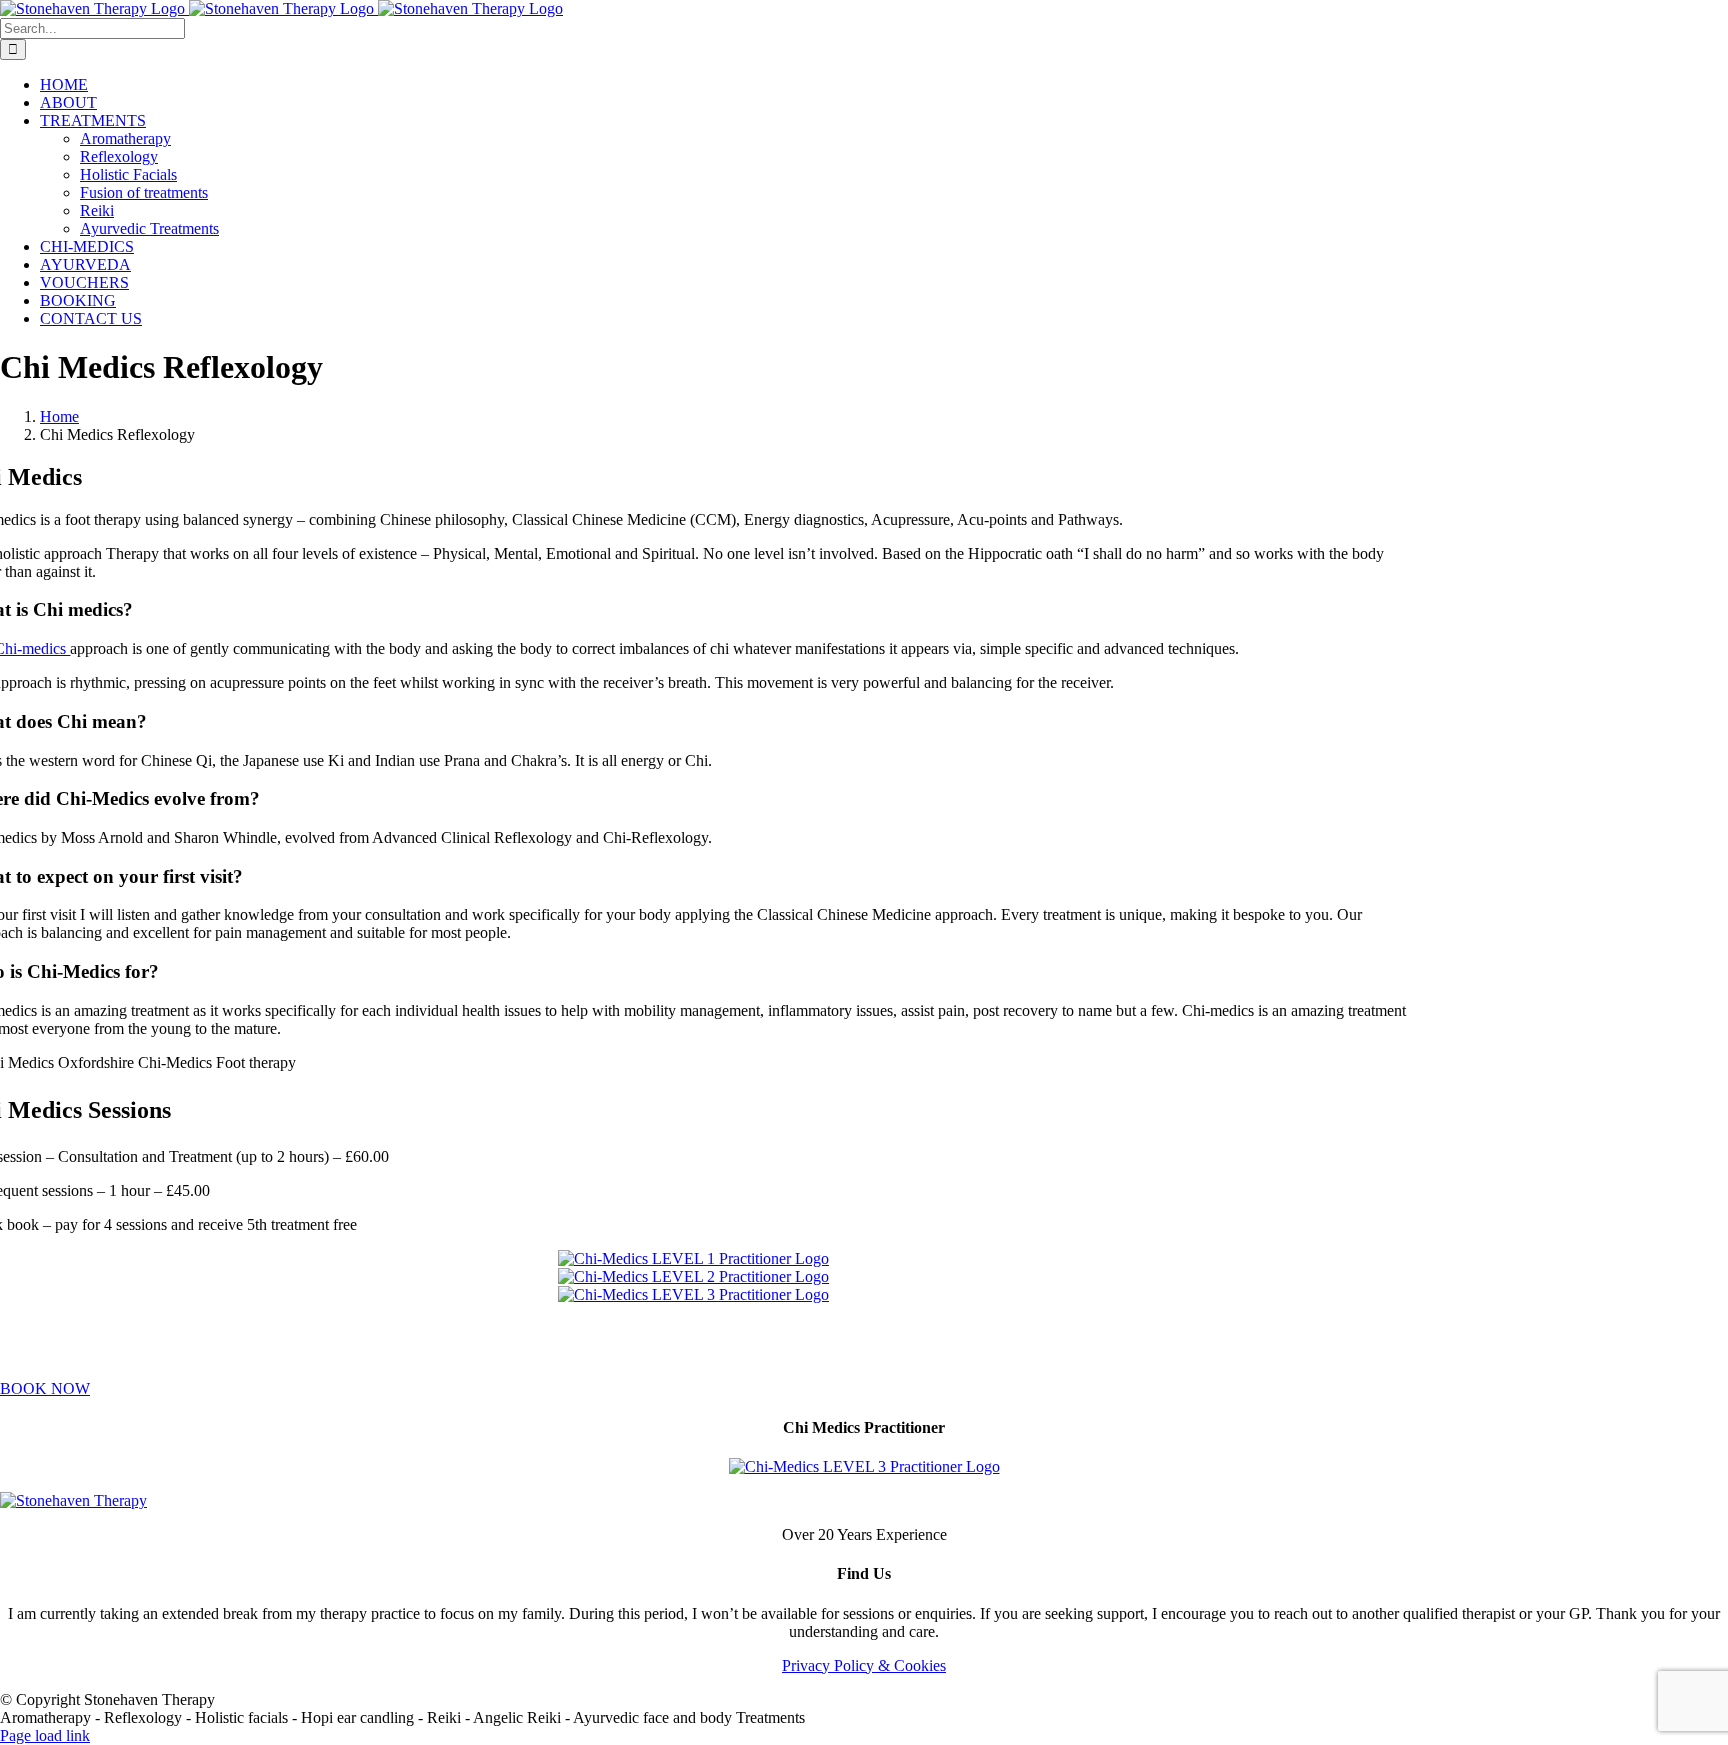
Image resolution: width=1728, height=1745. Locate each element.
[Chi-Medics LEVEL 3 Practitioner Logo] (693, 1294)
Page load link (45, 1735)
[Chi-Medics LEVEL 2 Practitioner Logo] (693, 1276)
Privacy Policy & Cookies (864, 1665)
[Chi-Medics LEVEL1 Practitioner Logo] (693, 1258)
